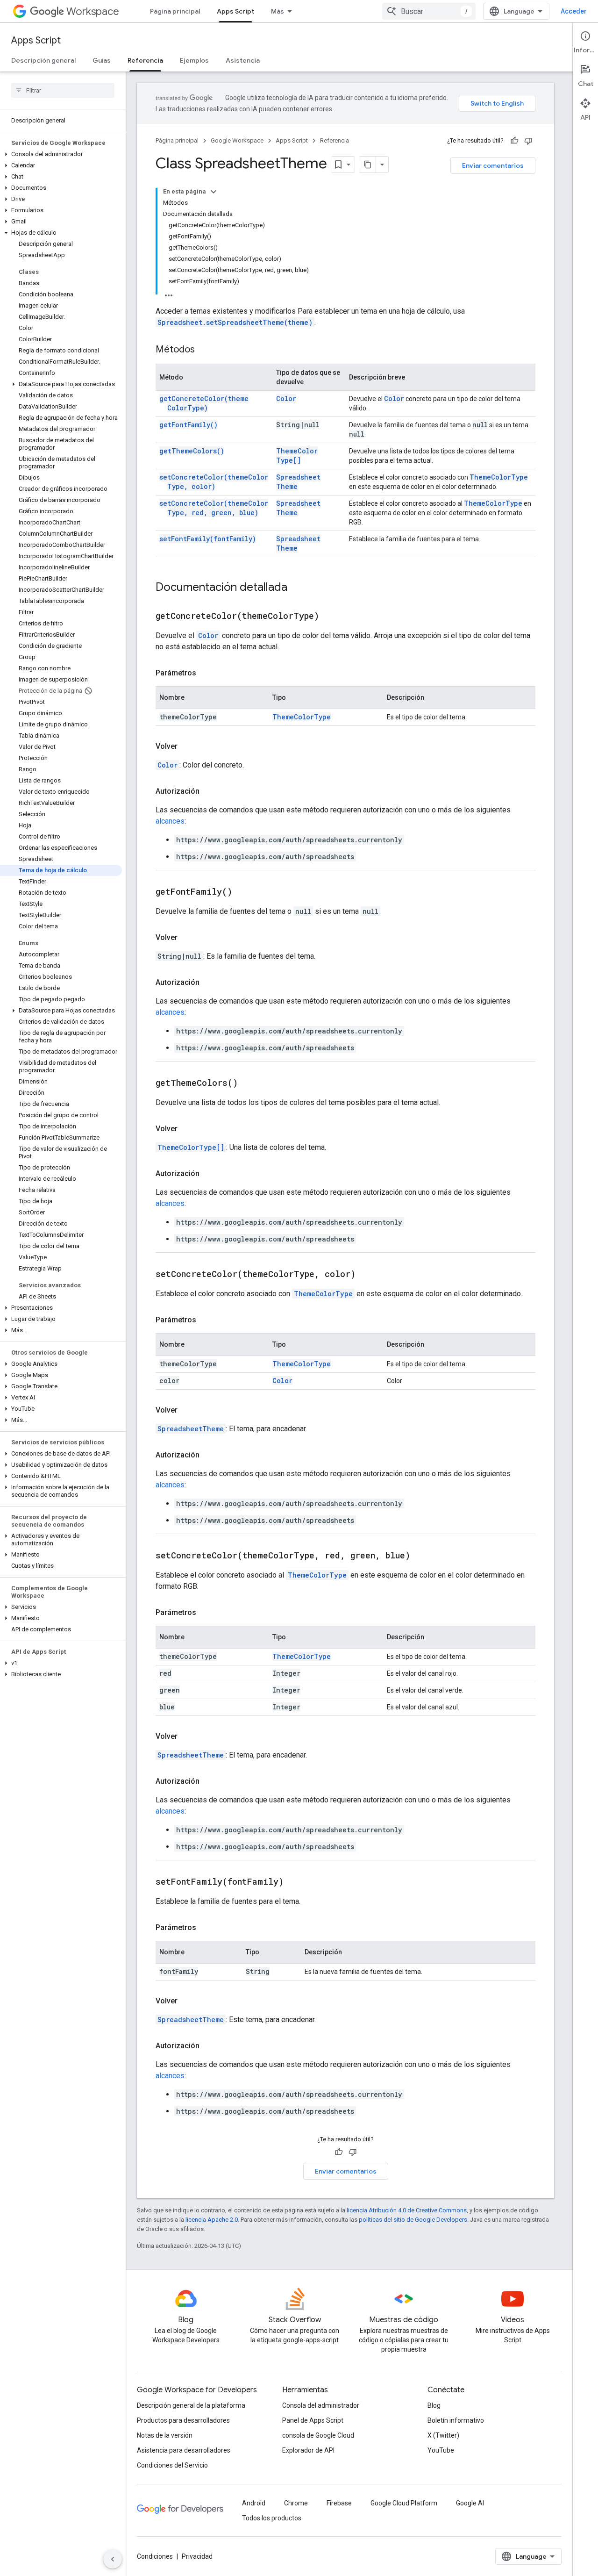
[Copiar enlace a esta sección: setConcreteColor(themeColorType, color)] (367, 1275)
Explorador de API (308, 2450)
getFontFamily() (189, 425)
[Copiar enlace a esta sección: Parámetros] (206, 673)
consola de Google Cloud (318, 2435)
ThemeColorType (499, 477)
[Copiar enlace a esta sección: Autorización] (209, 791)
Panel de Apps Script (313, 2420)
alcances (170, 821)
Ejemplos (194, 60)
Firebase (339, 2503)
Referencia (145, 60)
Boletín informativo (456, 2420)
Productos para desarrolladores (183, 2420)
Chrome (296, 2503)
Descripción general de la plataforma (191, 2405)
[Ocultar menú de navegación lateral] (113, 2559)
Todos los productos (272, 2518)
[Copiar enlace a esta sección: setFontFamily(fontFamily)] (295, 1882)
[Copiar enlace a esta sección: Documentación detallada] (297, 588)
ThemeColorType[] (297, 456)
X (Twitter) (443, 2435)
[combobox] (429, 11)
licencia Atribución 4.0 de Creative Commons (407, 2210)
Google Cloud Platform (404, 2503)
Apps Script (235, 11)
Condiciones (155, 2556)
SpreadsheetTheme (191, 1429)
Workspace (93, 11)
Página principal (175, 11)
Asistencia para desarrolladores (184, 2450)
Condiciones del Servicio (172, 2465)
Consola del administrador (321, 2405)
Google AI (470, 2503)
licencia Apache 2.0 (212, 2220)
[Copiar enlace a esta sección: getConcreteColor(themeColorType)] (331, 617)
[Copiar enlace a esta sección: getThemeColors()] (249, 1083)
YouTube (441, 2450)
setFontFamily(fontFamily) (208, 539)
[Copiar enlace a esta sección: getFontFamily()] (244, 892)
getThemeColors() (192, 451)
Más (278, 11)
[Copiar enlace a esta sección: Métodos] (204, 350)
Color (286, 398)
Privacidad (197, 2556)
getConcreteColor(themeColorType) (204, 403)
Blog (434, 2405)
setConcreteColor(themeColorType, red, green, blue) (214, 508)
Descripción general (43, 60)
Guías (102, 60)
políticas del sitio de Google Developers (413, 2220)
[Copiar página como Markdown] (368, 165)
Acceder (574, 11)
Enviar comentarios (493, 165)
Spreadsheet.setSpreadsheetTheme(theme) (235, 322)
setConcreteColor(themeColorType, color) (214, 482)
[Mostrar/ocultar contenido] (214, 192)
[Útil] (514, 141)
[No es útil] (528, 141)
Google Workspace (237, 140)
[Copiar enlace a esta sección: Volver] (187, 746)
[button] (61, 154)
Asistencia (243, 60)
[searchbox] (63, 90)
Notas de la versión (165, 2435)
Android (254, 2503)
